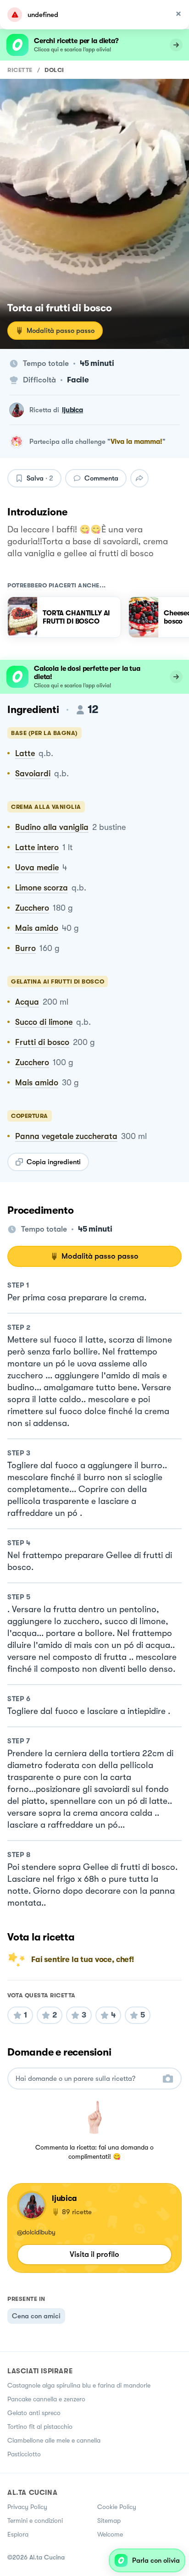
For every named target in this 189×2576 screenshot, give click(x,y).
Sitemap (109, 2521)
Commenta (101, 478)
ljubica (72, 410)
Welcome (110, 2534)
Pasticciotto (24, 2454)
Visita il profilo (94, 2254)
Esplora (18, 2534)
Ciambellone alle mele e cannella (54, 2440)
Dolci (54, 70)
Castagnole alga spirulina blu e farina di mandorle (79, 2385)
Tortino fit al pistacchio (40, 2427)
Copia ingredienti (54, 1162)
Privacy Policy (27, 2507)
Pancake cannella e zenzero (46, 2399)
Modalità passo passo (61, 331)
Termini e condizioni (35, 2521)
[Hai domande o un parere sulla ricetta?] (86, 2079)
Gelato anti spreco (34, 2413)
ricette (20, 70)
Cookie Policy (117, 2507)
